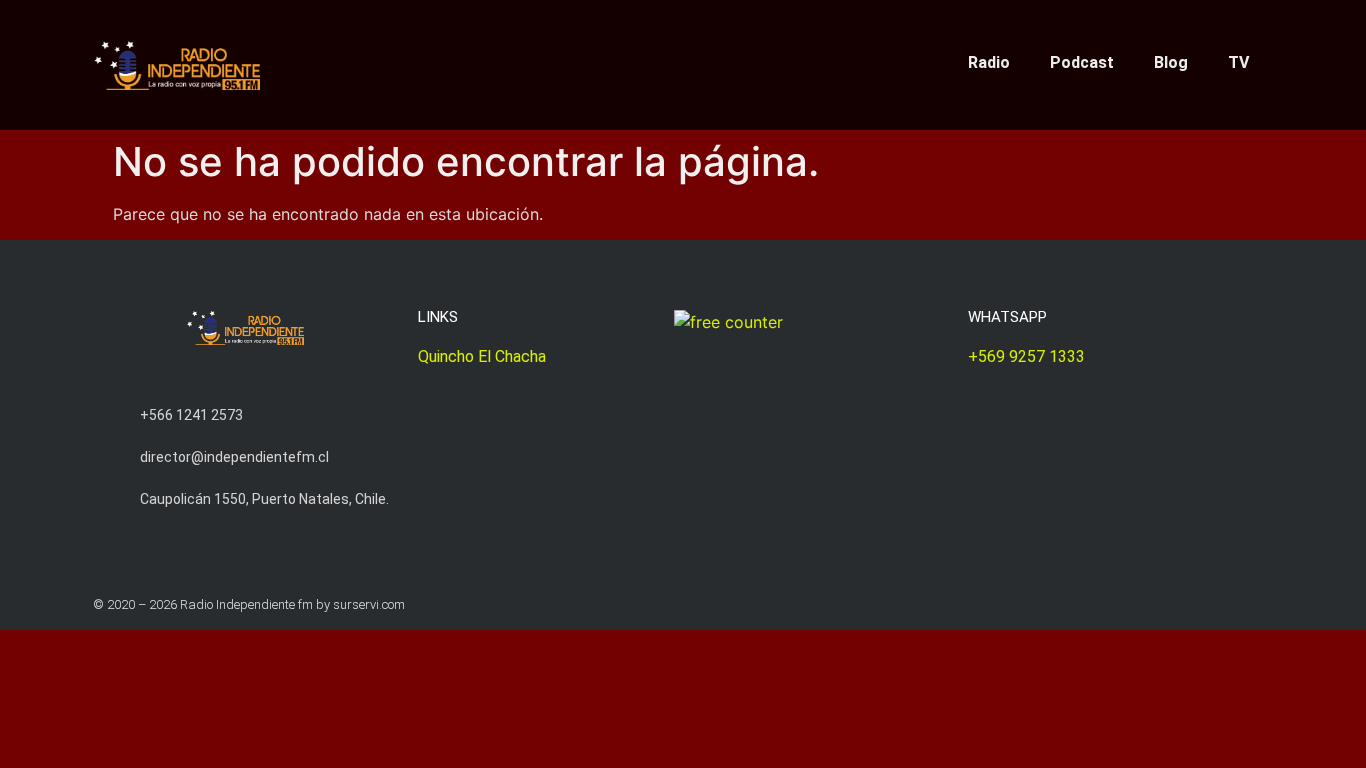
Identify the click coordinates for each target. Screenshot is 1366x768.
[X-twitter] (608, 59)
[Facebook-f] (670, 59)
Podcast (1082, 62)
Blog (1171, 62)
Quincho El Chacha (482, 356)
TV (1238, 62)
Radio (989, 62)
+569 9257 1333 (1026, 356)
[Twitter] (1226, 604)
